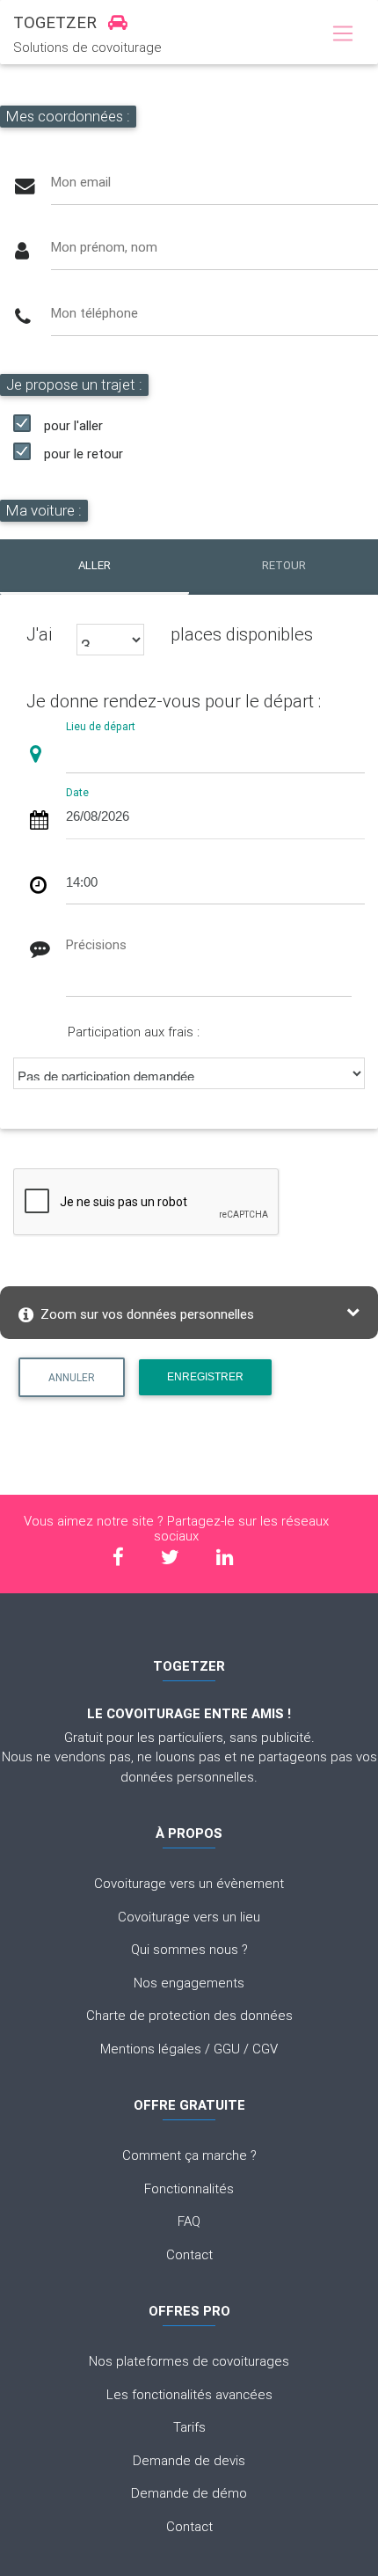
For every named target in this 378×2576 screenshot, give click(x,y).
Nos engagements (189, 1983)
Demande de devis (189, 2460)
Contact (189, 2254)
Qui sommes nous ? (189, 1949)
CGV (265, 2049)
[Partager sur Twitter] (170, 1558)
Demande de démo (189, 2493)
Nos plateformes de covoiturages (189, 2361)
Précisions (96, 944)
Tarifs (189, 2427)
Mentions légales (151, 2049)
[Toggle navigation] (342, 34)
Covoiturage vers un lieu (189, 1917)
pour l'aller (73, 425)
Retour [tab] (284, 565)
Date (77, 791)
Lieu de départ (101, 726)
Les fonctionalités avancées (189, 2394)
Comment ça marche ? (189, 2155)
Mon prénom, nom (104, 247)
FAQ (189, 2221)
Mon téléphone (94, 313)
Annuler (72, 1377)
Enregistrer (205, 1377)
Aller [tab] (94, 565)
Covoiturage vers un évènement (189, 1883)
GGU (227, 2049)
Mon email (81, 182)
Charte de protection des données (189, 2015)
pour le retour (84, 454)
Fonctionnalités (189, 2188)
